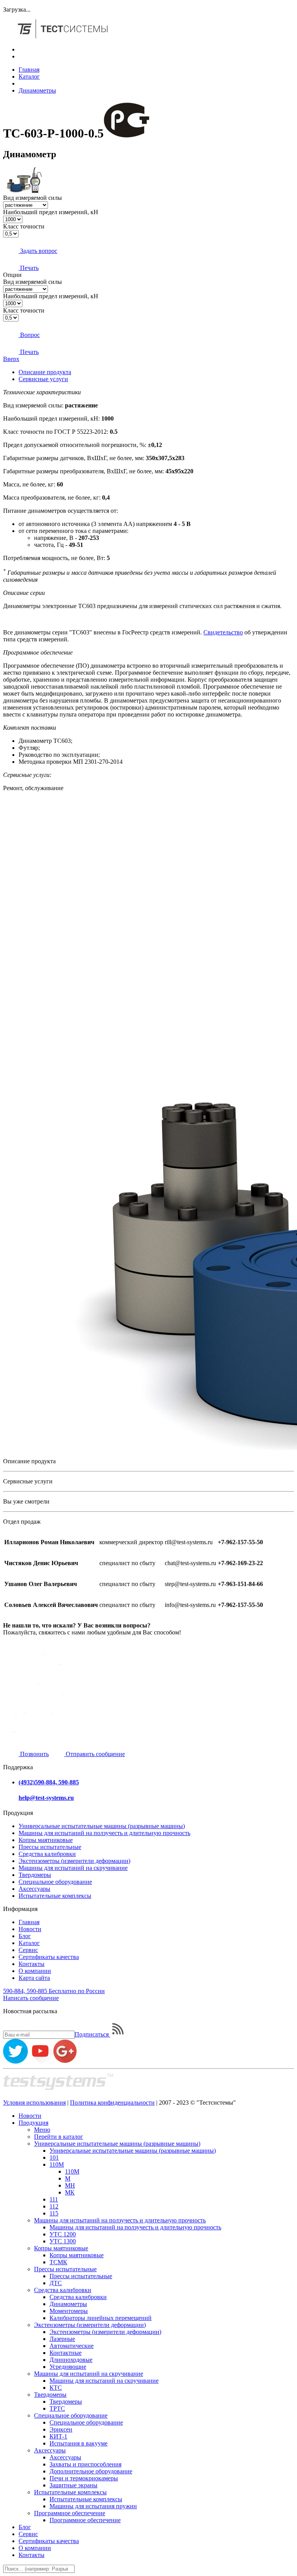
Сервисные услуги (43, 379)
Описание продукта (45, 372)
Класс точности (24, 226)
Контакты (32, 1964)
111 (54, 2199)
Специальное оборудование (55, 1882)
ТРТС (57, 2408)
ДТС (56, 2283)
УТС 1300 (63, 2241)
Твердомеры (35, 1875)
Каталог (29, 76)
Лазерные (62, 2339)
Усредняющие (68, 2367)
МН (70, 2185)
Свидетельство (223, 632)
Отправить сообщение (95, 1754)
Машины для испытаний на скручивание (73, 1868)
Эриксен (61, 2429)
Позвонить (34, 1754)
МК (70, 2192)
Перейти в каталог (59, 2137)
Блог (25, 1936)
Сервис (28, 1950)
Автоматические (72, 2346)
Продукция (33, 2123)
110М (57, 2164)
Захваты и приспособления (85, 2464)
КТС (56, 2388)
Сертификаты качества (49, 1957)
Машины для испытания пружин (93, 2506)
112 (54, 2206)
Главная (29, 70)
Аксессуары (34, 1889)
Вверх (11, 359)
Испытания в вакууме (79, 2443)
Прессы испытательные (50, 1847)
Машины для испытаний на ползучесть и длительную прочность (104, 1833)
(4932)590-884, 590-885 (49, 1782)
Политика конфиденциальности (112, 2103)
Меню (42, 2130)
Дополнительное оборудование (91, 2471)
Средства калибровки (47, 1854)
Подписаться (92, 2034)
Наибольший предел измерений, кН (51, 212)
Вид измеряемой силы (32, 198)
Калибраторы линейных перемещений (101, 2318)
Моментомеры (69, 2311)
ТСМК (58, 2262)
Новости (30, 1929)
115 (54, 2213)
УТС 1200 (63, 2234)
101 (54, 2158)
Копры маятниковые (46, 1840)
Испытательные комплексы (55, 1896)
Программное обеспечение (70, 2513)
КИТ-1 (58, 2436)
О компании (35, 1971)
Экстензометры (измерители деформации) (74, 1861)
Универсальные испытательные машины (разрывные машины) (102, 1826)
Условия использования (34, 2103)
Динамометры (37, 90)
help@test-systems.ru (46, 1798)
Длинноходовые (71, 2360)
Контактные (66, 2353)
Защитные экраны (73, 2485)
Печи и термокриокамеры (84, 2478)
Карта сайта (34, 1978)
